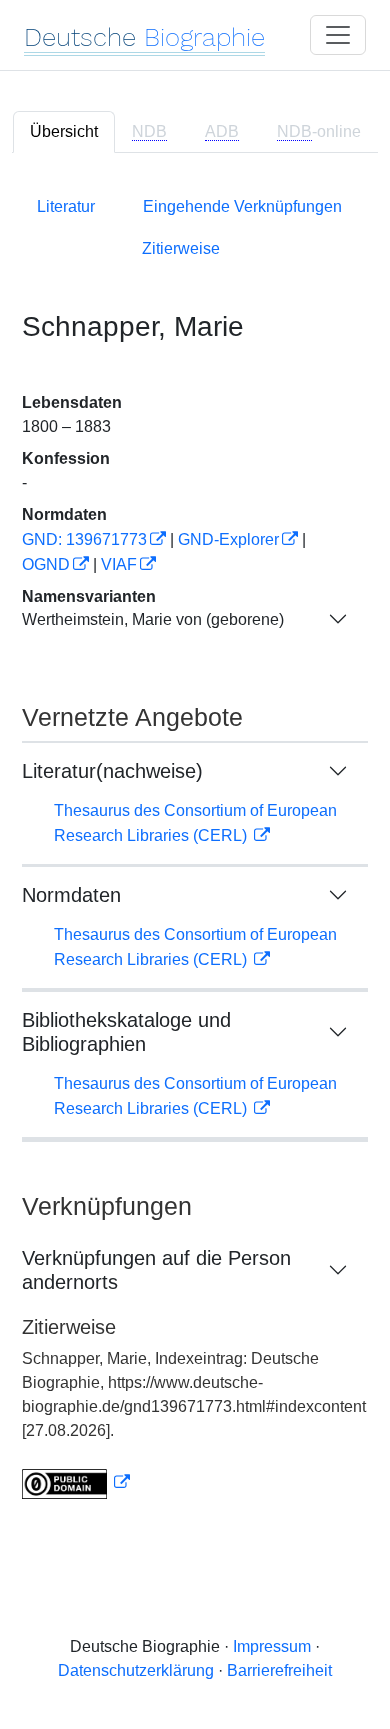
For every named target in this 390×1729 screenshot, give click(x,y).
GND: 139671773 (84, 539)
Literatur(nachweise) (112, 771)
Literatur (66, 206)
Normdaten (71, 895)
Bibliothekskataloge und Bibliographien (126, 1032)
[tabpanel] (195, 844)
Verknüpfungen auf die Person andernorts (156, 1270)
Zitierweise (181, 248)
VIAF (119, 564)
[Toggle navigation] (338, 35)
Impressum (272, 1646)
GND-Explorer (228, 539)
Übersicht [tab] (64, 131)
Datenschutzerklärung (136, 1670)
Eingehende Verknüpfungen (242, 206)
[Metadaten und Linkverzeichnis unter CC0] (76, 1482)
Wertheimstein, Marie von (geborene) (153, 619)
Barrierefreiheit (279, 1670)
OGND (46, 564)
